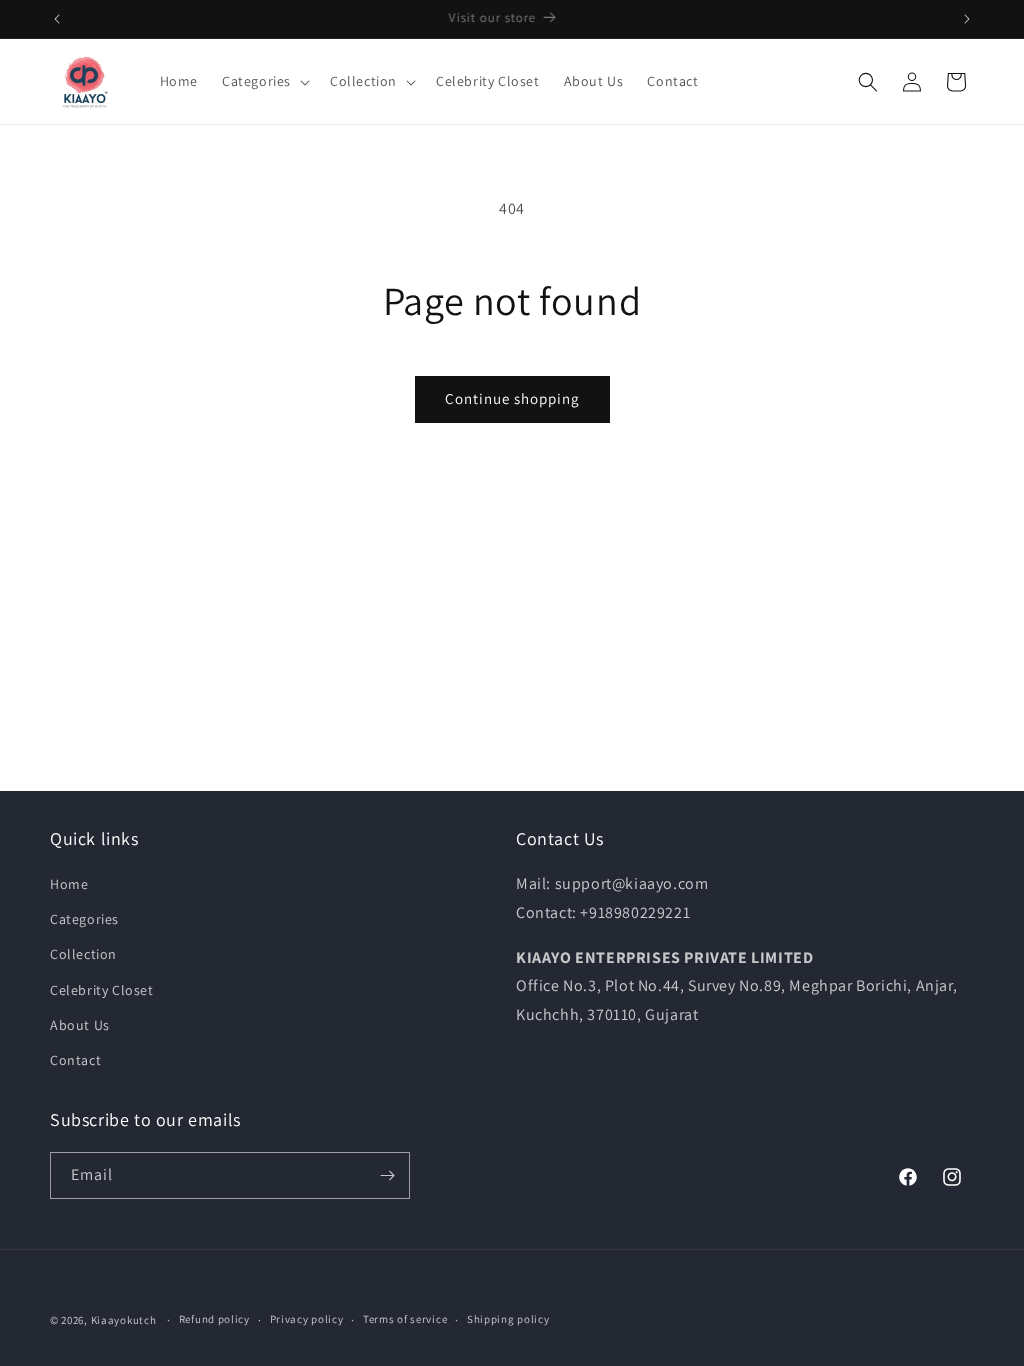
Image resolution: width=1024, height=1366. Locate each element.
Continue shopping (512, 398)
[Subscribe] (387, 1175)
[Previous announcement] (57, 19)
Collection (83, 954)
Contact (75, 1060)
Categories (84, 919)
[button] (264, 81)
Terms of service (405, 1319)
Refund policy (214, 1319)
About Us (80, 1025)
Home (69, 884)
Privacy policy (307, 1319)
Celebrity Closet (102, 990)
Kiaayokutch (124, 1320)
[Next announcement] (967, 19)
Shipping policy (508, 1319)
